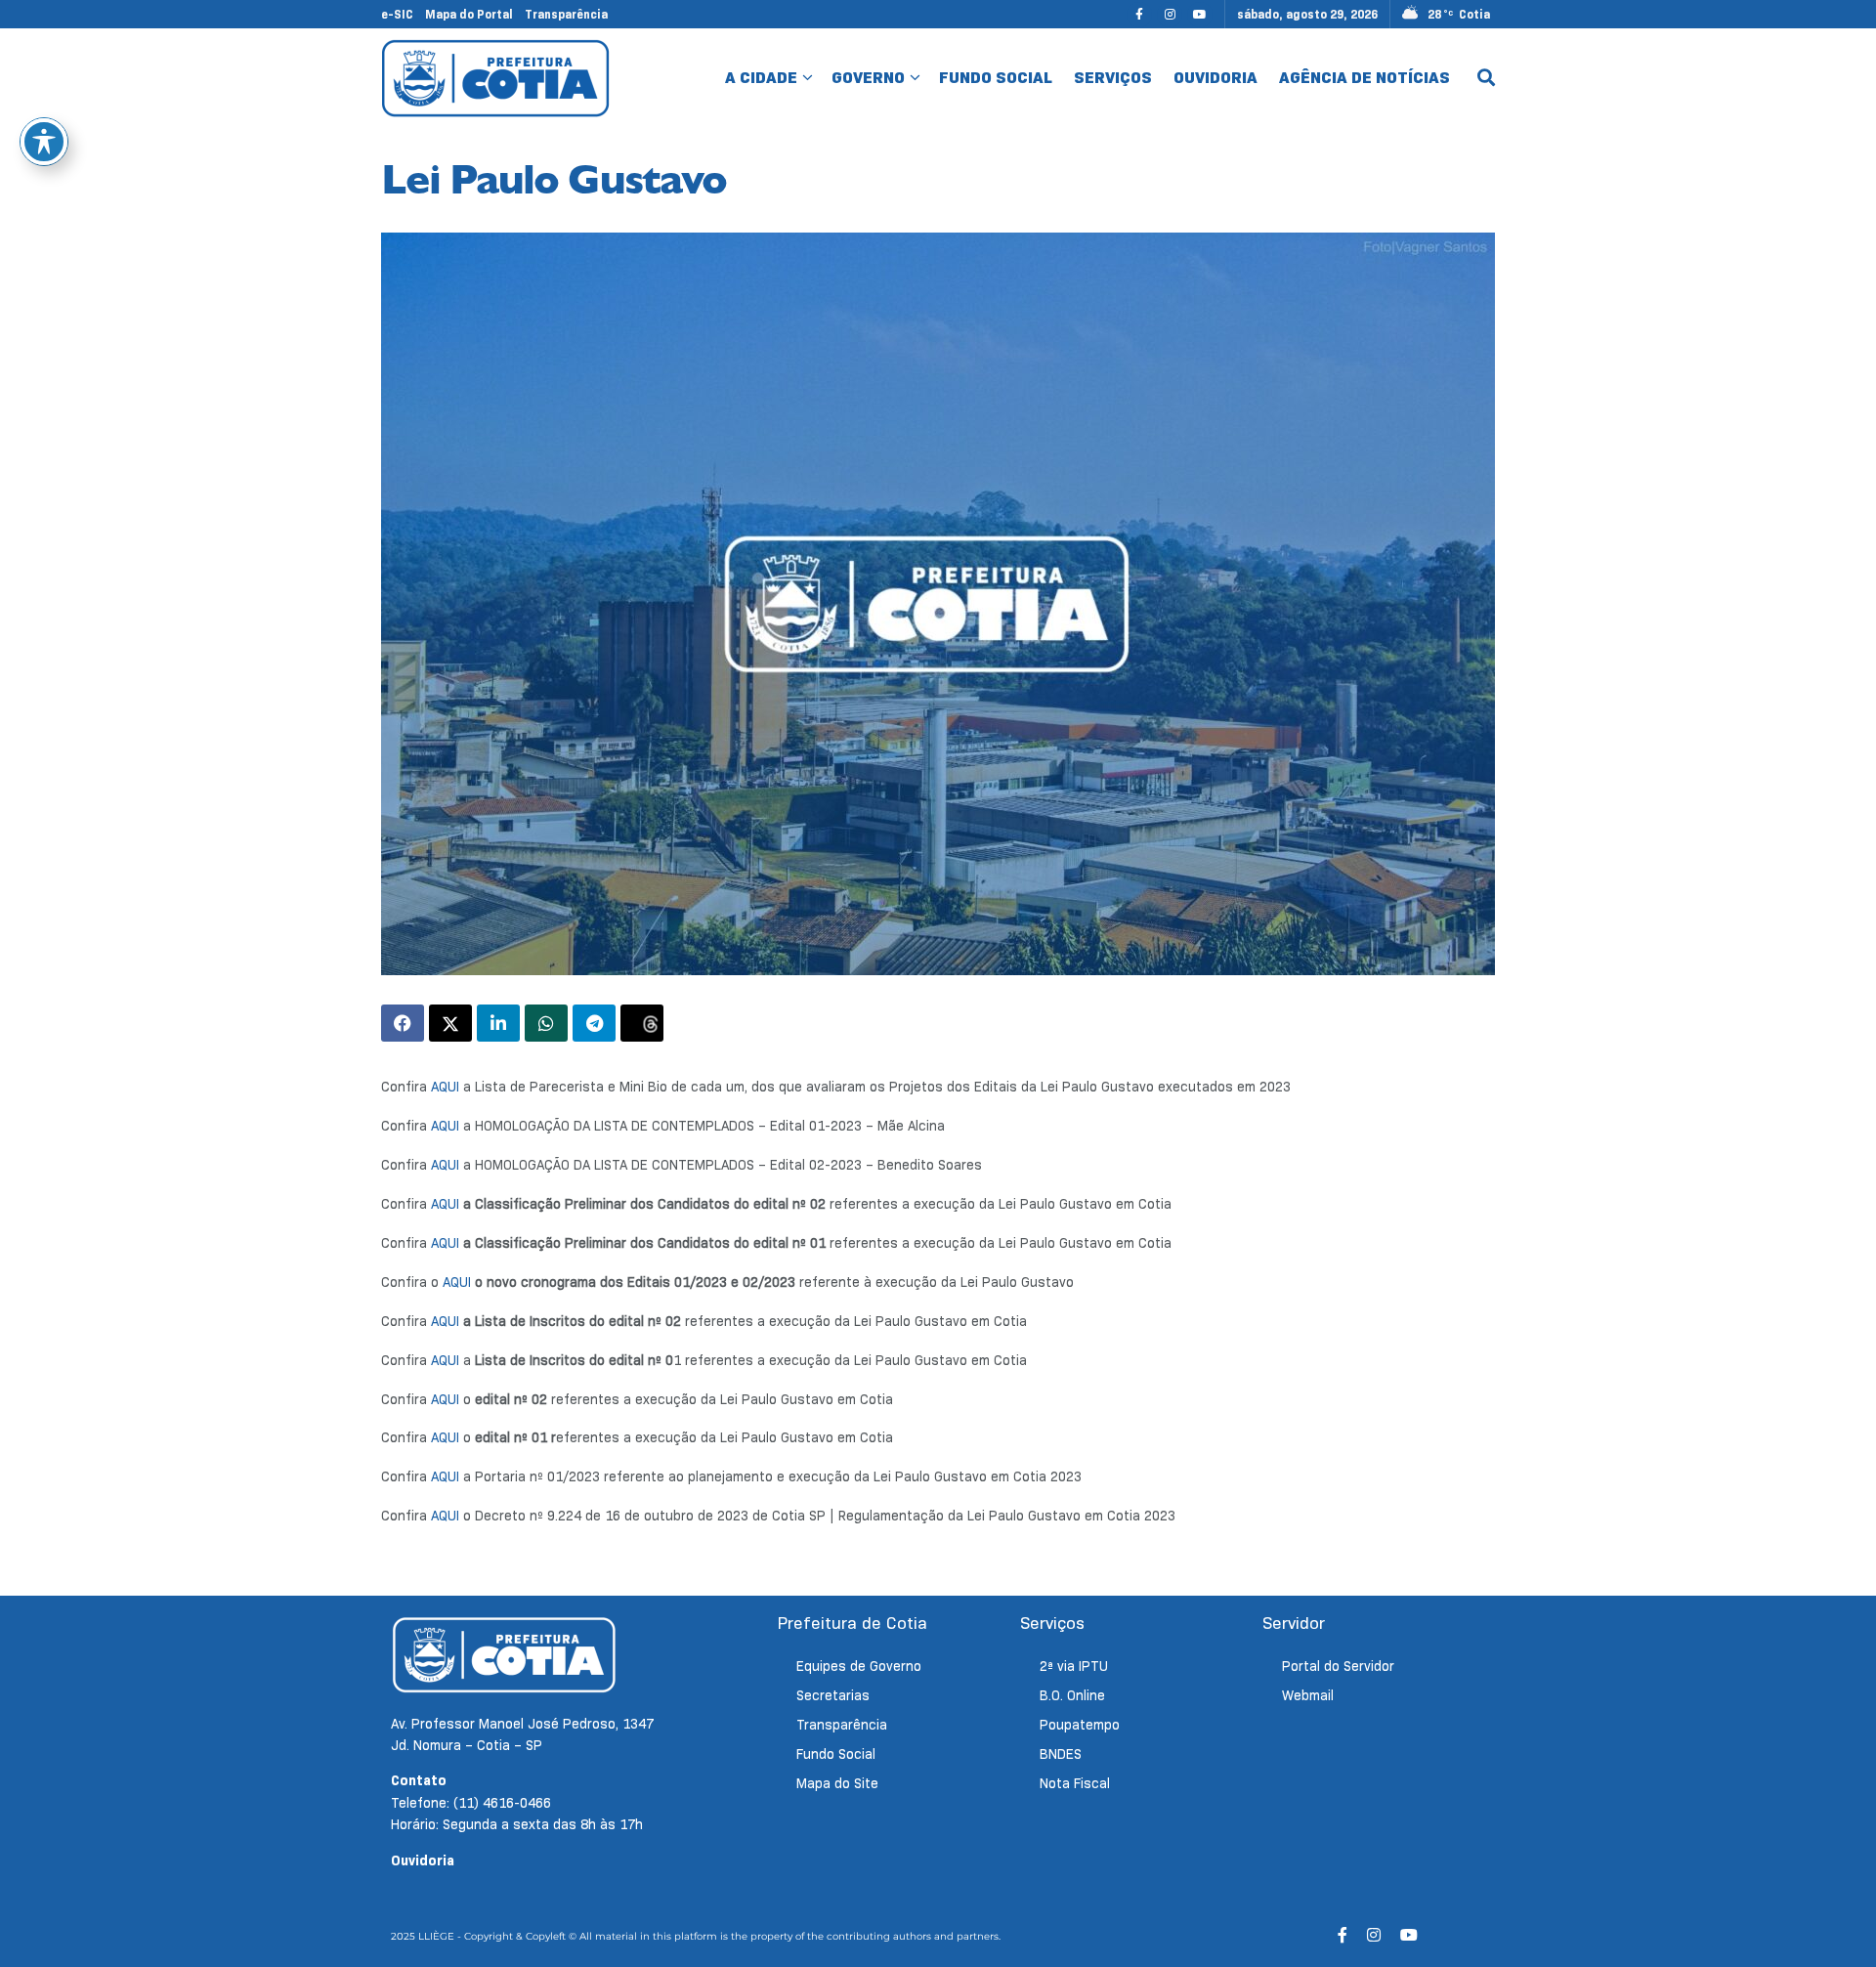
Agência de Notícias (1364, 78)
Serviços (1113, 78)
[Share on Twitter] (450, 1023)
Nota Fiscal (1075, 1783)
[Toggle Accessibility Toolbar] (44, 142)
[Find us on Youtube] (1200, 14)
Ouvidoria (1215, 78)
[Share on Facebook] (403, 1023)
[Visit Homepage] (496, 78)
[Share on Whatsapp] (546, 1023)
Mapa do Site (837, 1783)
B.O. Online (1072, 1695)
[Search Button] (1486, 78)
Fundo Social (996, 78)
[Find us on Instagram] (1170, 14)
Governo (868, 78)
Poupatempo (1080, 1725)
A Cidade (761, 78)
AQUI (445, 1087)
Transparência (566, 14)
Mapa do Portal (469, 14)
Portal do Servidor (1338, 1666)
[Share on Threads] (642, 1023)
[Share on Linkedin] (498, 1023)
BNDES (1061, 1754)
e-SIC (397, 14)
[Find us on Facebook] (1139, 14)
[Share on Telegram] (594, 1023)
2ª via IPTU (1074, 1666)
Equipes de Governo (859, 1666)
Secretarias (833, 1695)
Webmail (1308, 1695)
